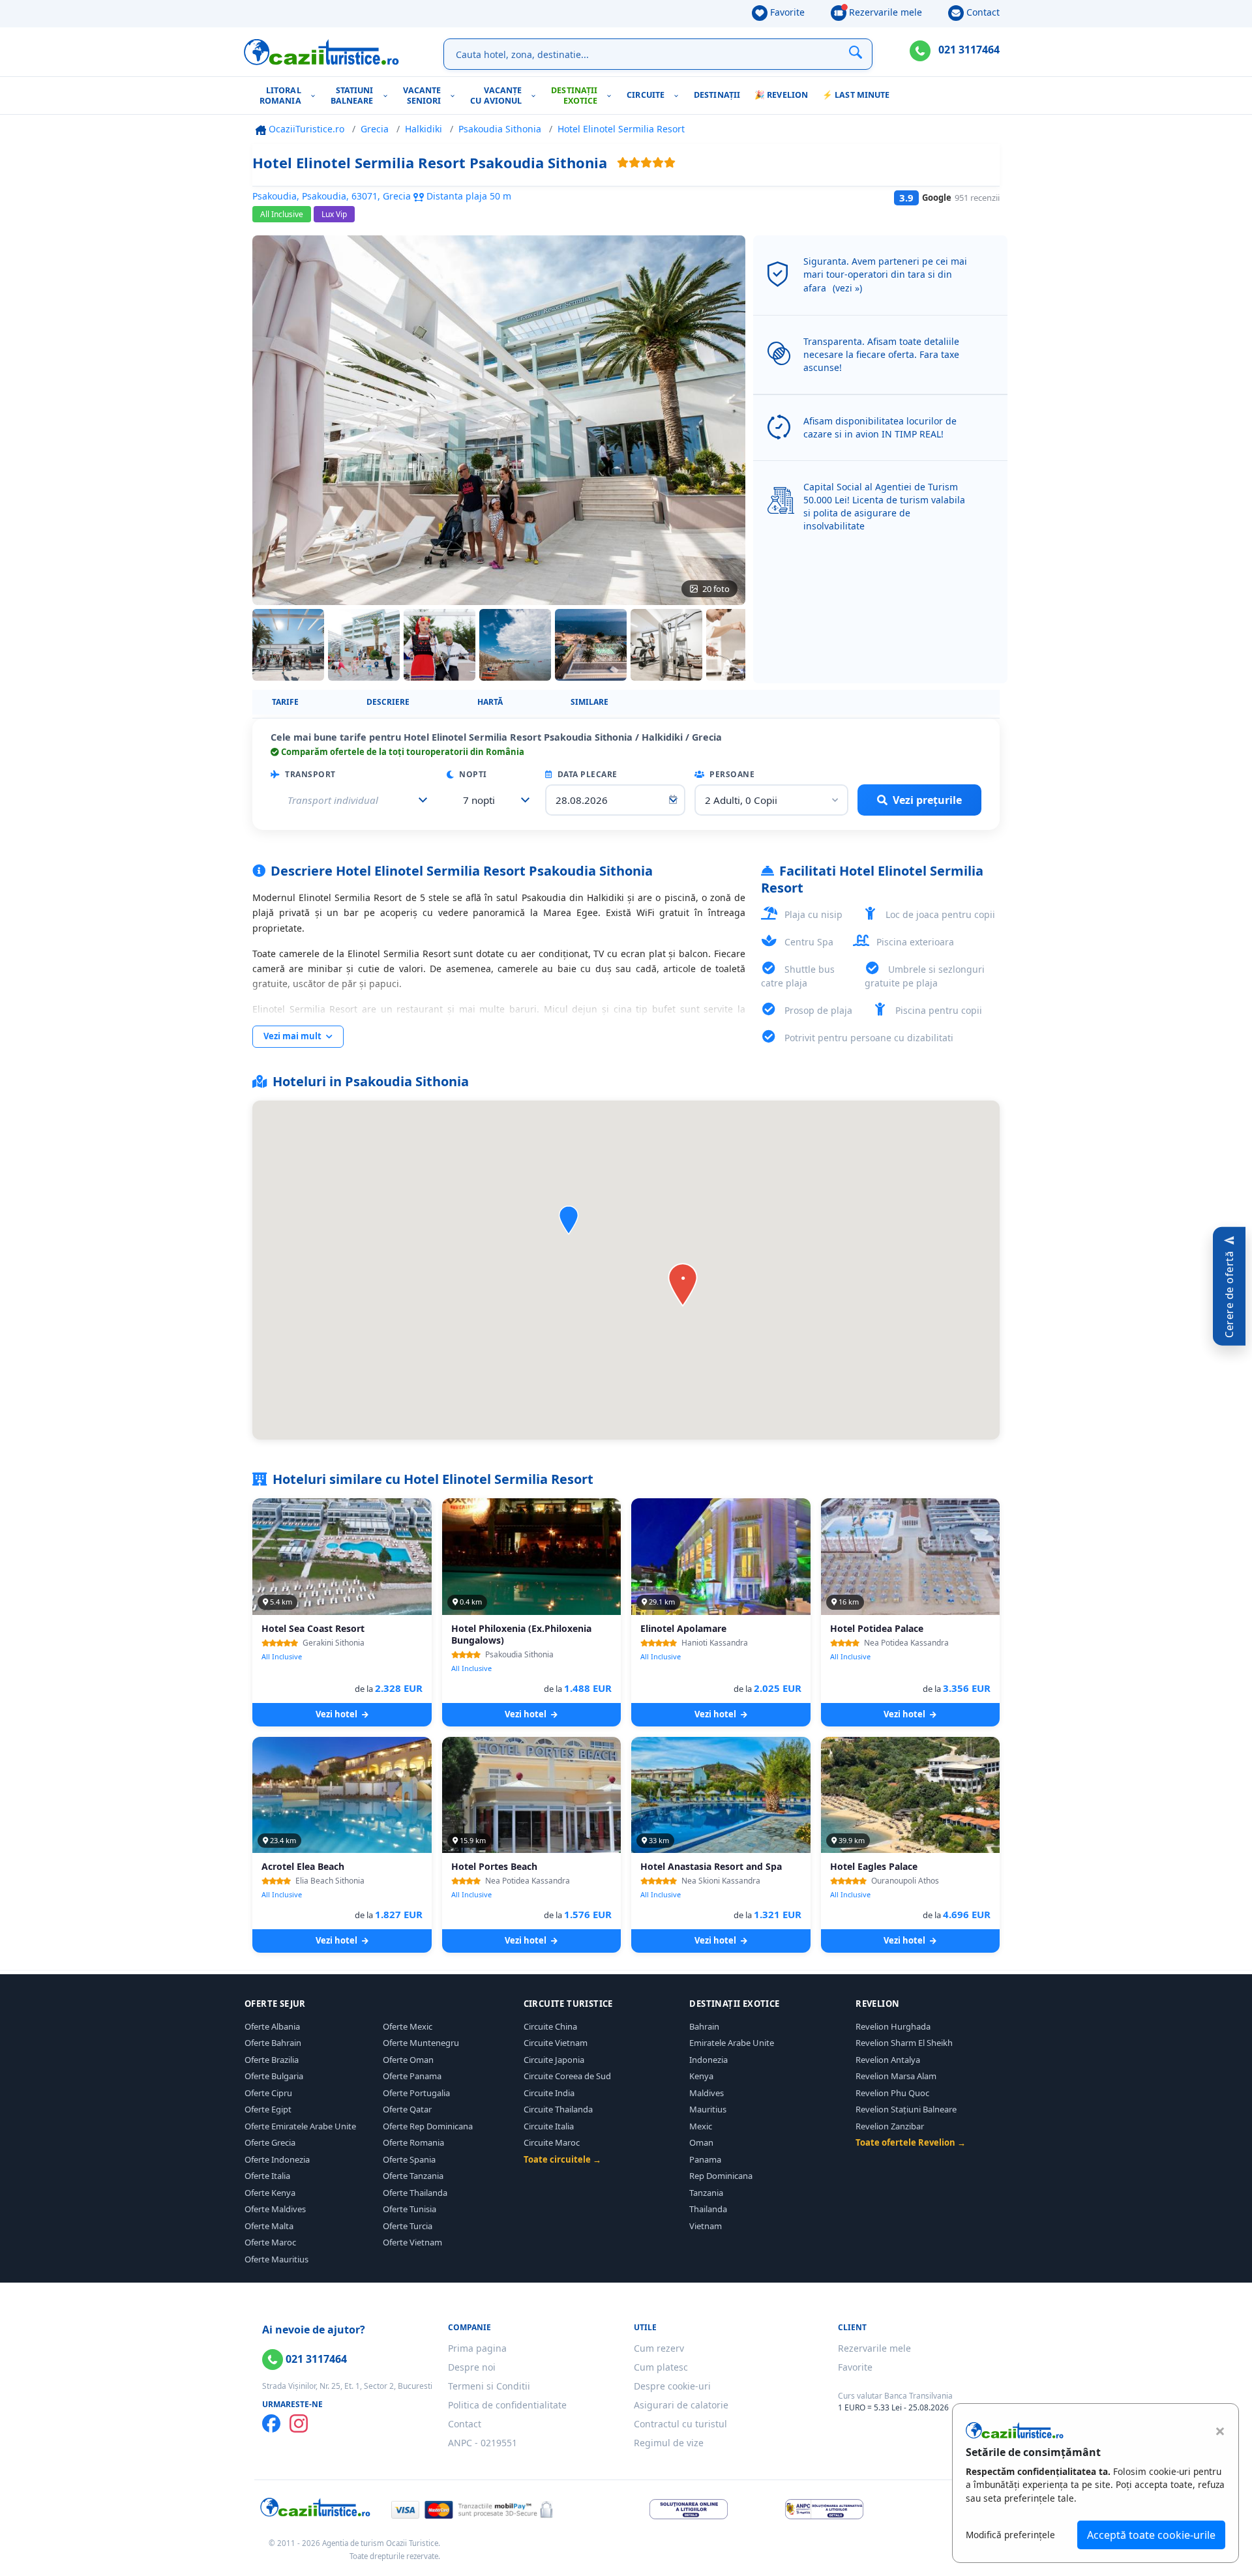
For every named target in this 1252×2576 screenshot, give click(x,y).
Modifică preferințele (1010, 2535)
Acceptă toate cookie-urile (1151, 2535)
